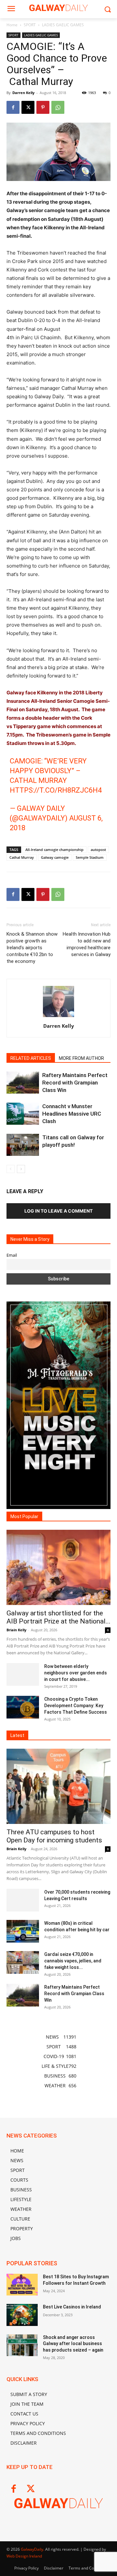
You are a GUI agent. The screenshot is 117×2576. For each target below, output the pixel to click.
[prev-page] (11, 1169)
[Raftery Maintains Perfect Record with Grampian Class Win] (23, 1083)
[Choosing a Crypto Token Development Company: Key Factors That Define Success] (23, 1707)
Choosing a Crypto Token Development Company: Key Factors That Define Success (76, 1706)
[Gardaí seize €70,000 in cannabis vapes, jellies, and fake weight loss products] (23, 1962)
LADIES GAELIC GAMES (63, 25)
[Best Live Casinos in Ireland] (22, 2315)
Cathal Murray (22, 857)
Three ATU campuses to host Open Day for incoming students (54, 1836)
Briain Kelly (16, 1630)
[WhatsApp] (58, 107)
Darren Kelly (23, 93)
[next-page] (21, 1169)
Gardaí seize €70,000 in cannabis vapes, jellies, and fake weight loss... (73, 1961)
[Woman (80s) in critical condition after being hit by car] (23, 1931)
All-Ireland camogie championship (54, 850)
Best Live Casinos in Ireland (72, 2307)
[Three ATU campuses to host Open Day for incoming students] (58, 1786)
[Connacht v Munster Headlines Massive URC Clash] (23, 1114)
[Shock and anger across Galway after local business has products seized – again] (22, 2345)
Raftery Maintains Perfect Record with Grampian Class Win (75, 1083)
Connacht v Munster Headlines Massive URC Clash (72, 1114)
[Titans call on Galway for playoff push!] (23, 1145)
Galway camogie (55, 857)
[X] (28, 107)
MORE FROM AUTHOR (81, 1058)
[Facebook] (13, 107)
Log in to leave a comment (58, 1211)
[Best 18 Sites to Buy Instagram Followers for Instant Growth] (22, 2285)
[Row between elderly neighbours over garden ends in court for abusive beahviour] (23, 1674)
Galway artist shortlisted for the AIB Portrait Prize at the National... (58, 1617)
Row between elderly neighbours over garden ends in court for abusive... (76, 1673)
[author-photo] (58, 1017)
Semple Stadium (90, 857)
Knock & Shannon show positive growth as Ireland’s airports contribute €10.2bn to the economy (32, 948)
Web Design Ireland (24, 2556)
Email (12, 1255)
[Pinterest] (43, 107)
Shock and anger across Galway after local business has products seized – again (73, 2344)
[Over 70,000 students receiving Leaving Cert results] (23, 1900)
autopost (98, 850)
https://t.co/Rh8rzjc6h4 (56, 790)
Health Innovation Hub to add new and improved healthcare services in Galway (87, 944)
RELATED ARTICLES (31, 1058)
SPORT (30, 25)
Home (12, 25)
